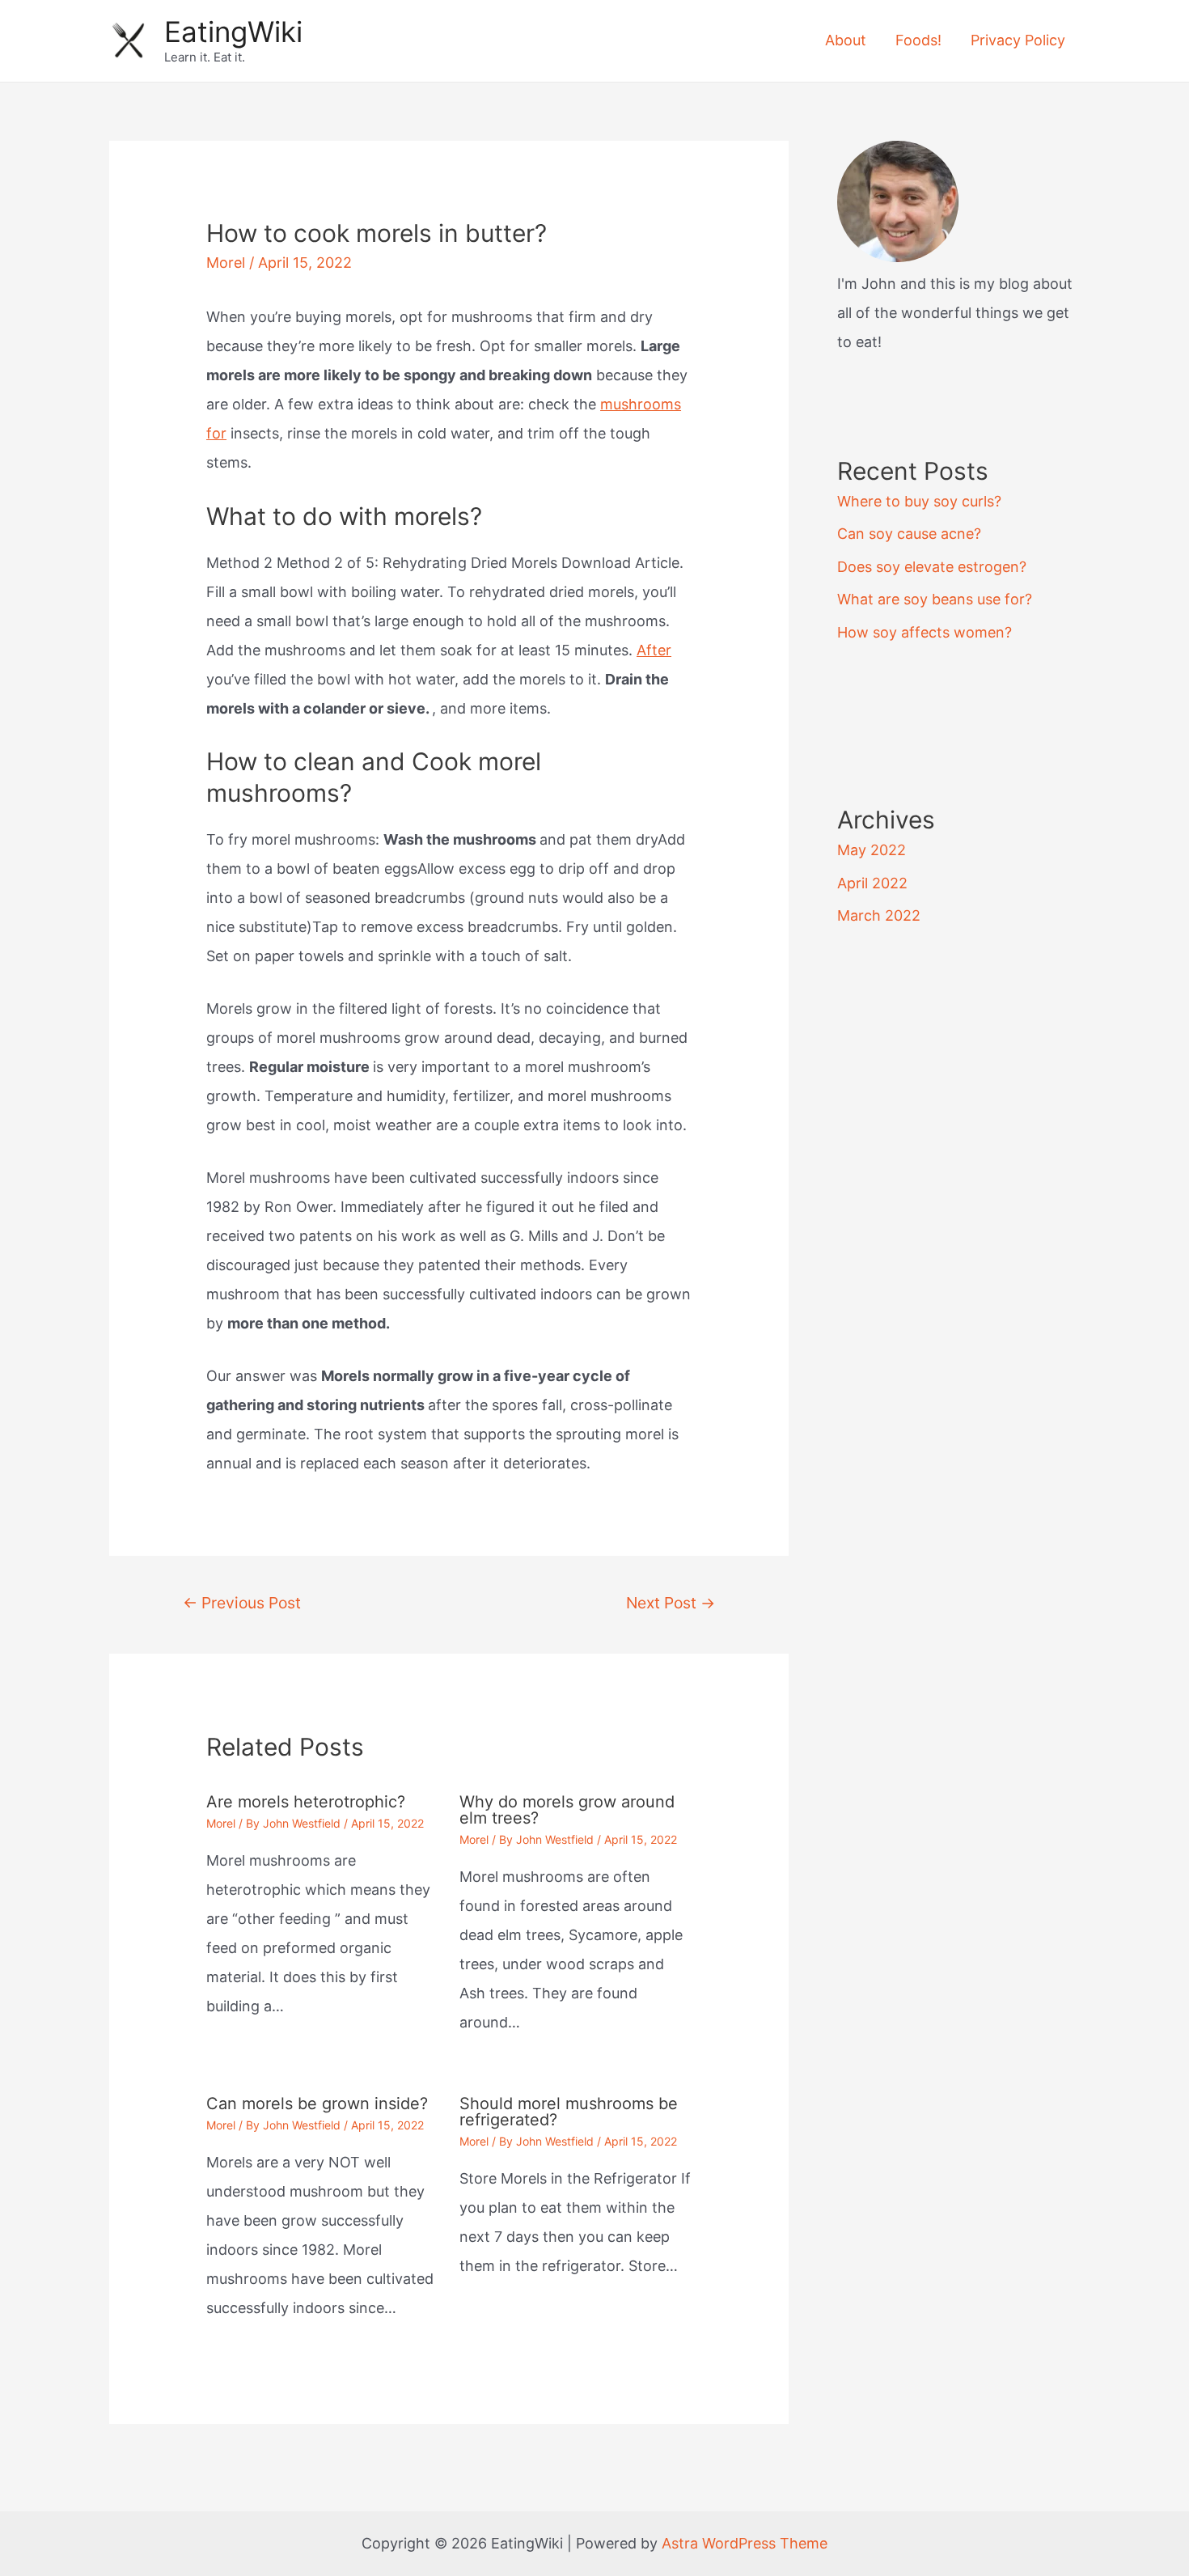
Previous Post (242, 1603)
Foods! (918, 40)
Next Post (671, 1603)
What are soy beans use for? (935, 599)
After (654, 650)
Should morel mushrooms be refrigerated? (569, 2112)
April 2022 (872, 883)
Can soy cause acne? (909, 534)
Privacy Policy (1018, 40)
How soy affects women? (925, 632)
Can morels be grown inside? (317, 2104)
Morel (226, 263)
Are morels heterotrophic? (306, 1802)
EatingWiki (233, 32)
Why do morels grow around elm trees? (567, 1810)
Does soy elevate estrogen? (932, 567)
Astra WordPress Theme (745, 2543)
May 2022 (872, 850)
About (846, 40)
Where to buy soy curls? (919, 501)
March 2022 (879, 915)
